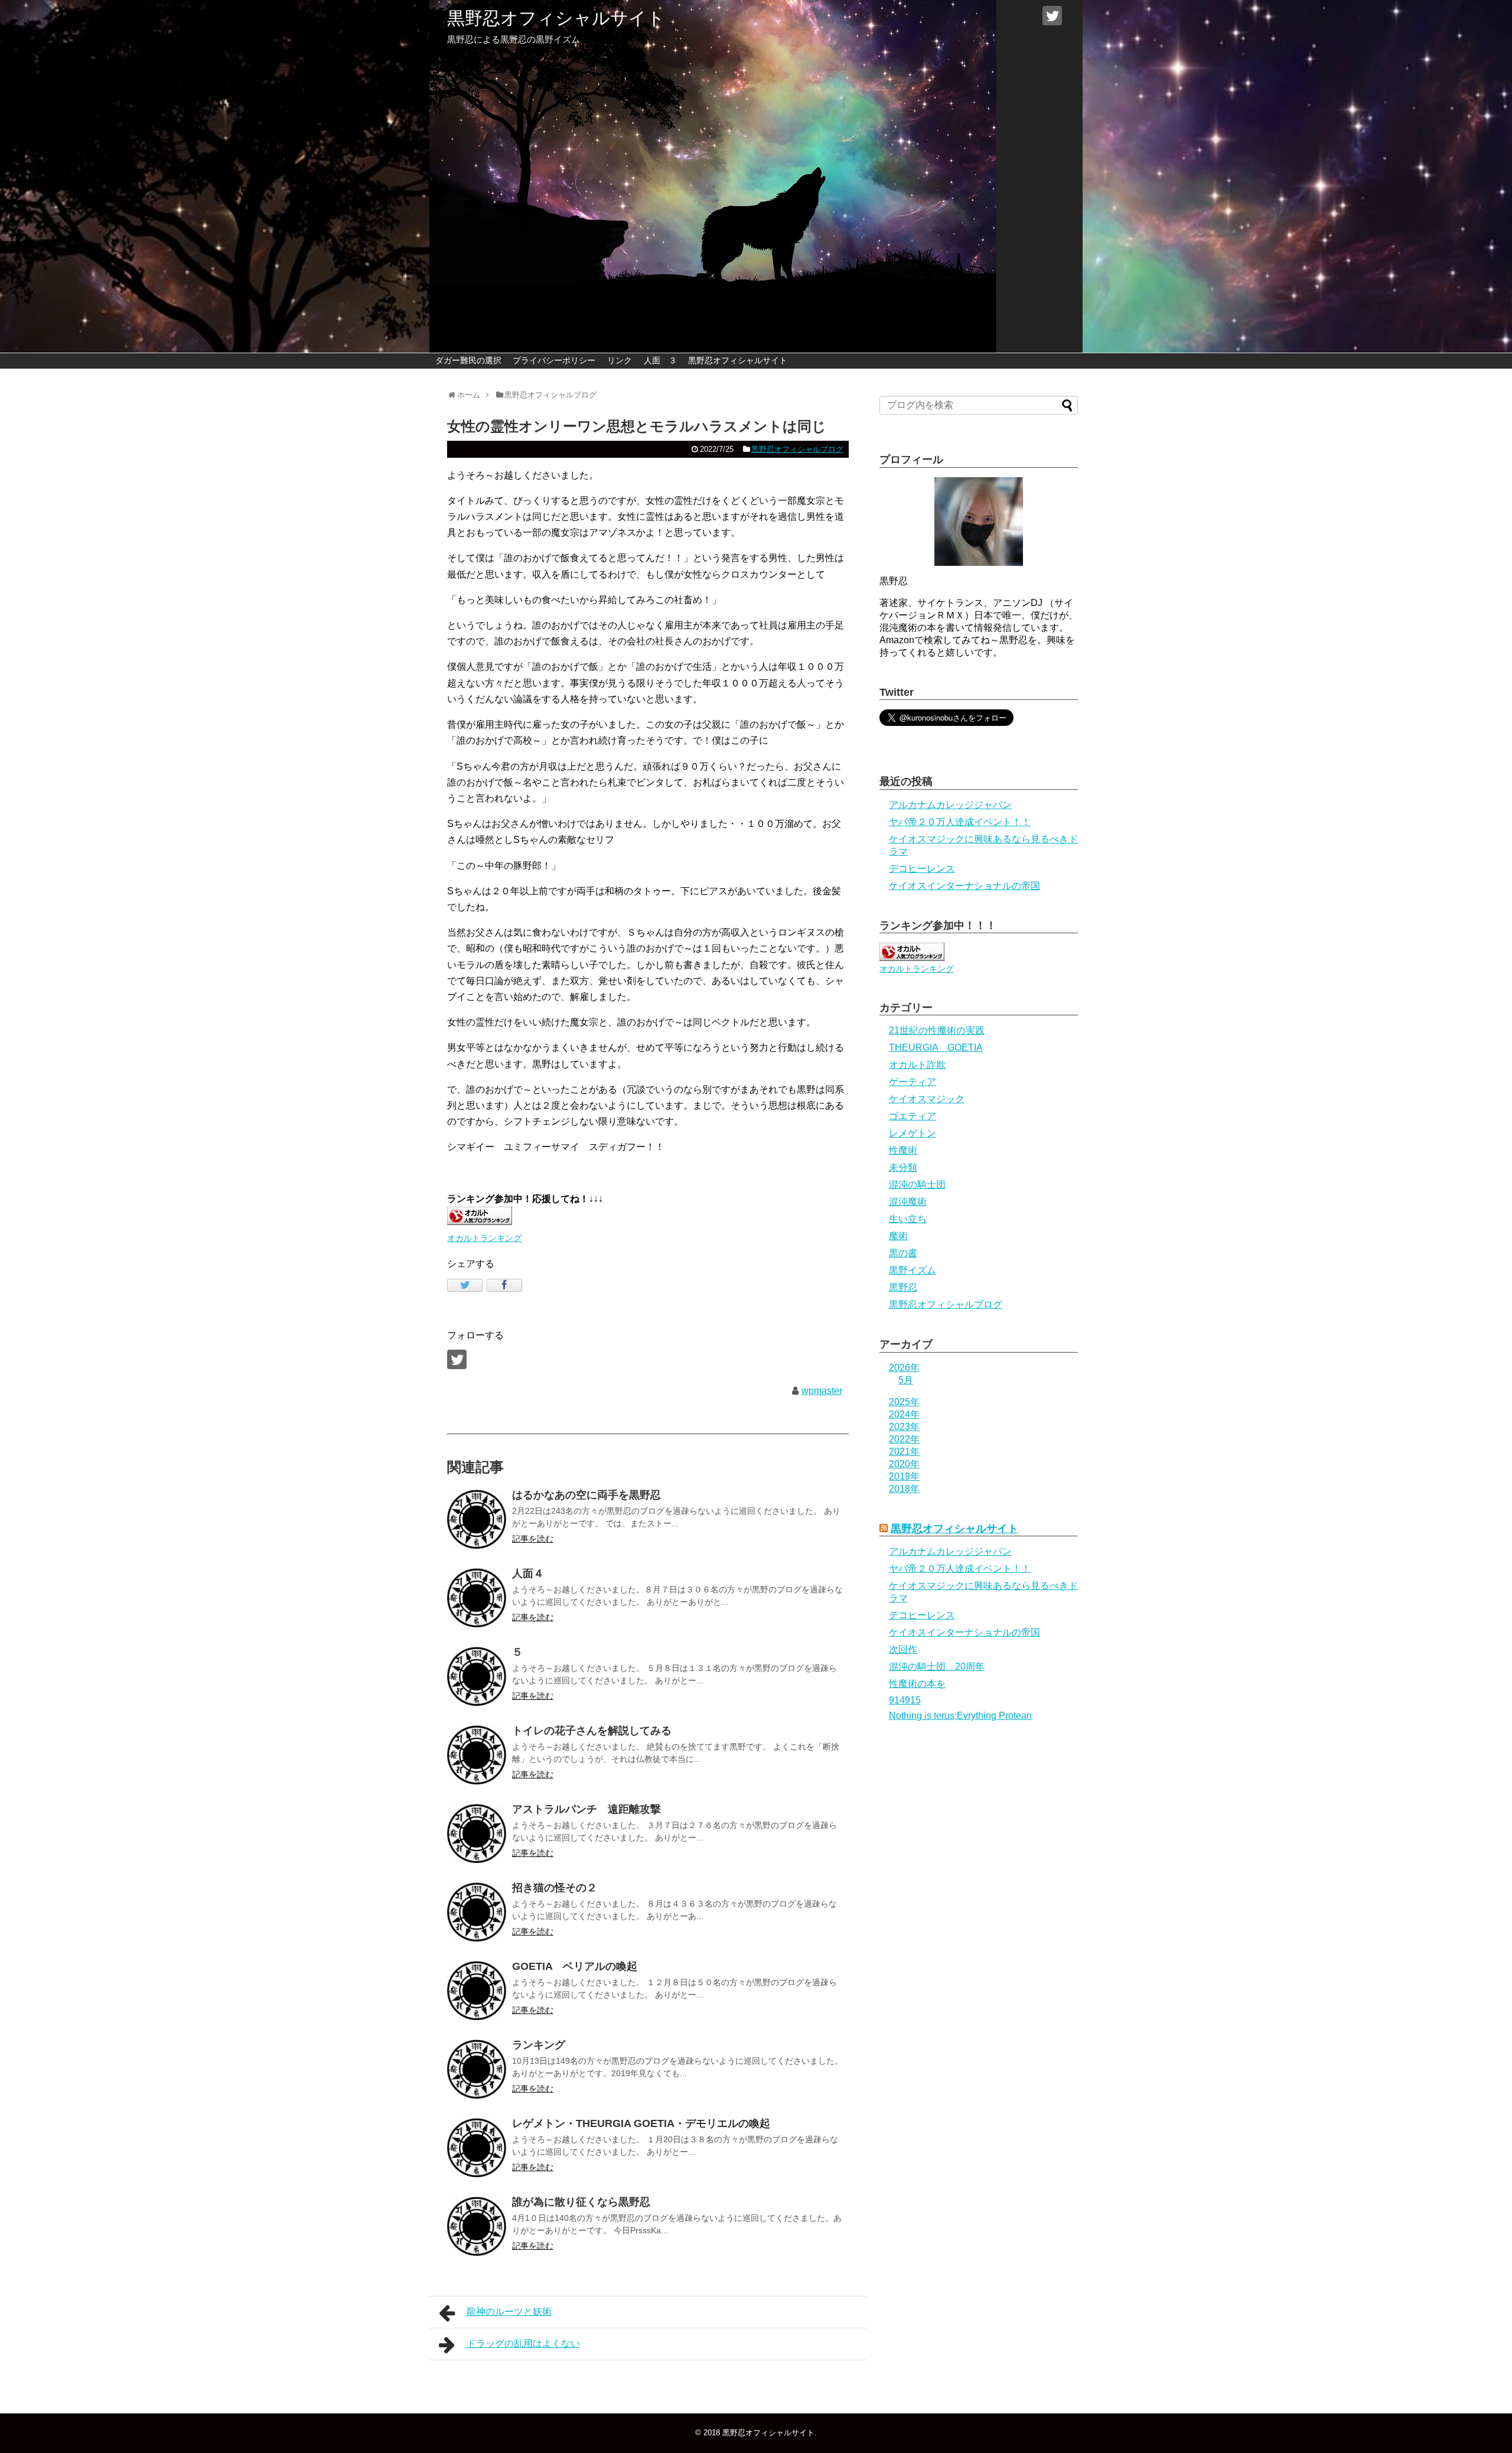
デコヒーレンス (922, 869)
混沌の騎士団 (917, 1185)
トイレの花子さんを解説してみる (592, 1731)
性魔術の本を (917, 1684)
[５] (477, 1676)
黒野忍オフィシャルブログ (797, 449)
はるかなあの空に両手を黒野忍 (586, 1495)
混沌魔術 (908, 1202)
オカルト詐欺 (917, 1065)
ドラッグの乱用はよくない (523, 2343)
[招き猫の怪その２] (477, 1912)
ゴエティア (913, 1116)
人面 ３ (660, 360)
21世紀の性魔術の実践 (937, 1030)
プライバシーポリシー (554, 360)
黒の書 (903, 1253)
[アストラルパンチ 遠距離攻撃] (477, 1833)
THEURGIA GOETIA (936, 1048)
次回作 (903, 1649)
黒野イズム (913, 1270)
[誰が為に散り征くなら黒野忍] (477, 2226)
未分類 (903, 1167)
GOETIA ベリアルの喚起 (575, 1966)
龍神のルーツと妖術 (509, 2312)
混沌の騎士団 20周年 (937, 1667)
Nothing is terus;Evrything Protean (960, 1716)
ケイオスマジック (927, 1099)
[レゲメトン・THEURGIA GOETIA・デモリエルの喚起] (477, 2148)
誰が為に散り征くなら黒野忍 (581, 2202)
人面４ (528, 1574)
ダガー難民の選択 (468, 360)
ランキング (539, 2045)
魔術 (898, 1236)
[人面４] (477, 1598)
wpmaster (822, 1391)
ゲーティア (913, 1082)
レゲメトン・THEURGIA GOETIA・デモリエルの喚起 (641, 2123)
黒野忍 (903, 1287)
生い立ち (908, 1219)
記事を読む (533, 1539)
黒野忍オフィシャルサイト (556, 18)
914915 (905, 1700)
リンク (620, 360)
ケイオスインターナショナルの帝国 (964, 886)
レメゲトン (913, 1133)
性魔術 (903, 1150)
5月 (906, 1380)
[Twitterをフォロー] (1052, 16)
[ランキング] (477, 2069)
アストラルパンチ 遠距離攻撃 (586, 1809)
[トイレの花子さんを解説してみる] (477, 1755)
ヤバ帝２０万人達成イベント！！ (960, 822)
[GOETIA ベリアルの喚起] (477, 1991)
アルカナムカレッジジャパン (950, 805)
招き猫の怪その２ (555, 1888)
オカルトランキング (484, 1238)
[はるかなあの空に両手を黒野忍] (477, 1519)
